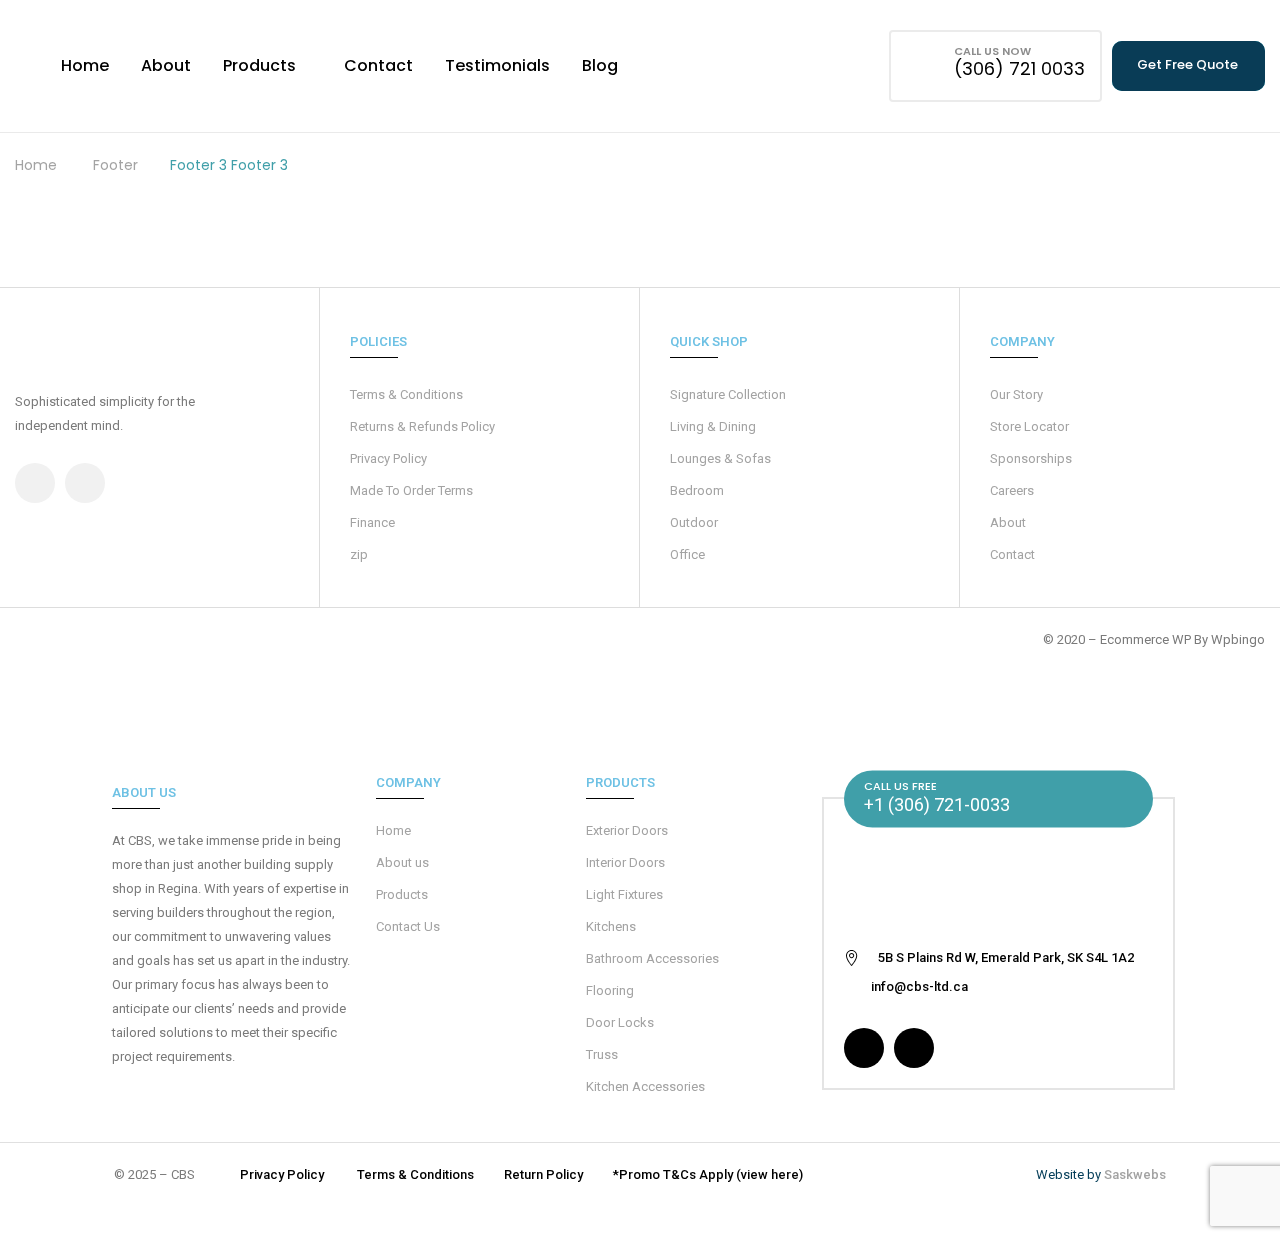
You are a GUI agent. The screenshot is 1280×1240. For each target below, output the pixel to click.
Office (687, 554)
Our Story (1016, 394)
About (1008, 522)
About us (402, 862)
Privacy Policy (388, 458)
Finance (372, 522)
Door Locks (620, 1022)
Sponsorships (1031, 458)
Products (402, 894)
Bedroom (697, 490)
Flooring (610, 990)
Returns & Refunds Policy (422, 426)
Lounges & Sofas (720, 458)
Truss (602, 1054)
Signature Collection (728, 394)
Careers (1012, 490)
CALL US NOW (992, 51)
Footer (115, 165)
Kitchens (611, 926)
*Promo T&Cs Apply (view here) (708, 1174)
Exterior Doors (627, 830)
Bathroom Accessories (652, 958)
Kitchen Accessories (645, 1086)
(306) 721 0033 (1019, 68)
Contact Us (408, 926)
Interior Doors (625, 862)
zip (359, 554)
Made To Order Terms (411, 490)
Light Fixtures (624, 894)
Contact (1012, 554)
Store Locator (1029, 426)
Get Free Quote (1187, 64)
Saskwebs (1135, 1174)
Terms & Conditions (406, 394)
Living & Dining (713, 426)
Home (36, 165)
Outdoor (694, 522)
